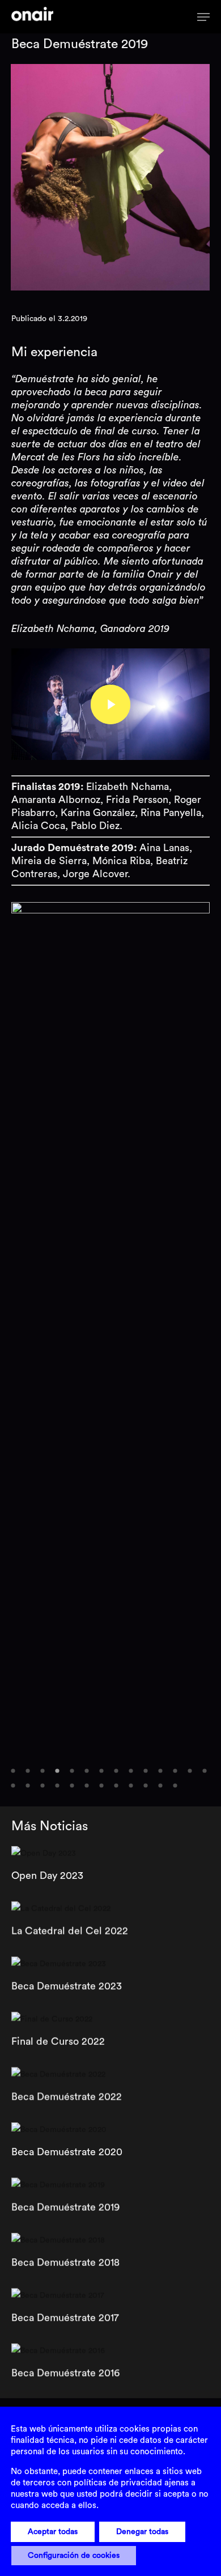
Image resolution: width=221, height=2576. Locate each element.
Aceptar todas (53, 2532)
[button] (13, 1771)
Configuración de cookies (74, 2556)
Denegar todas (142, 2532)
